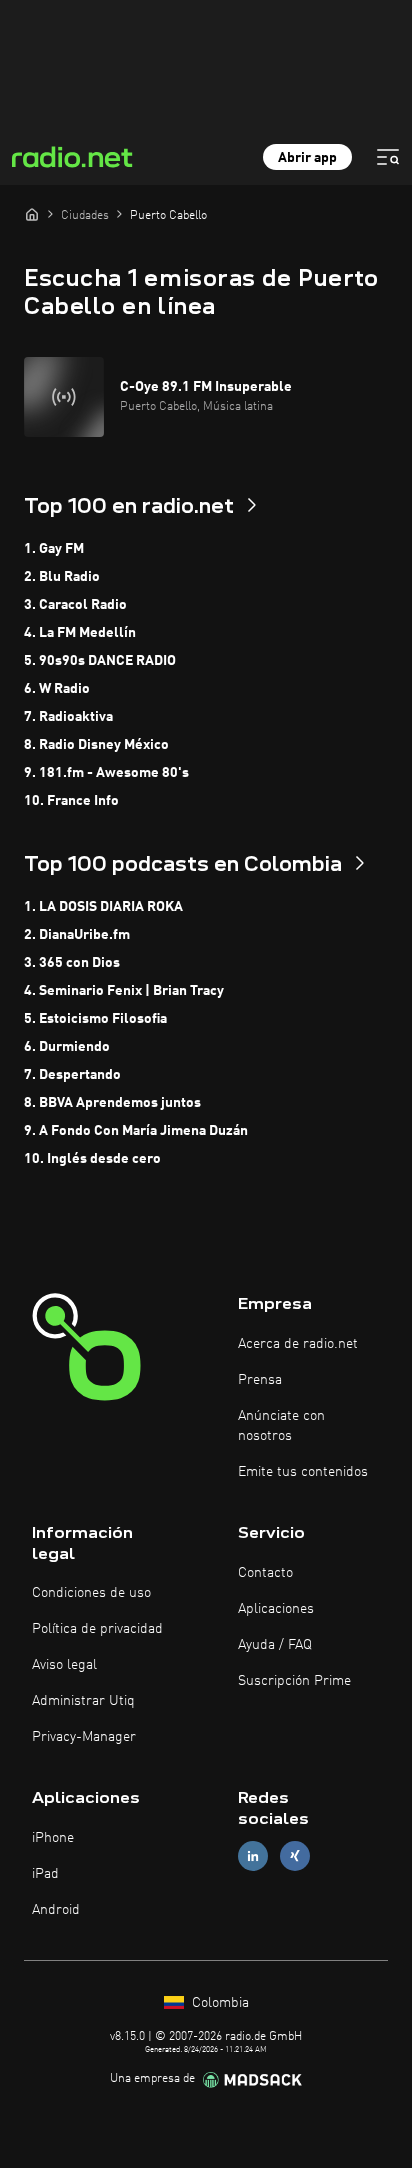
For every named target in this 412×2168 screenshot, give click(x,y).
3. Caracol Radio (75, 605)
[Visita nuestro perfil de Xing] (295, 1856)
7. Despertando (72, 1075)
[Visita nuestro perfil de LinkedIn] (253, 1856)
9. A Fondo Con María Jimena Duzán (136, 1131)
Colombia (218, 2003)
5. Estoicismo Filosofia (95, 1019)
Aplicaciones (276, 1609)
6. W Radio (57, 689)
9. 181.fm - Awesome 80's (106, 773)
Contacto (265, 1573)
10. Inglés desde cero (92, 1159)
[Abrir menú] (388, 157)
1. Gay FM (54, 549)
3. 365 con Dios (72, 963)
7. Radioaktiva (68, 717)
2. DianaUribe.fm (77, 935)
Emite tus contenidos (303, 1472)
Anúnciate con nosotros (281, 1426)
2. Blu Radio (62, 577)
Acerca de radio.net (298, 1344)
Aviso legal (64, 1665)
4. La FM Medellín (80, 633)
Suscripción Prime (294, 1681)
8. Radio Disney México (96, 745)
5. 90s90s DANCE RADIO (100, 661)
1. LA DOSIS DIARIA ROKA (103, 907)
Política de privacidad (97, 1629)
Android (56, 1910)
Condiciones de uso (91, 1593)
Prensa (260, 1380)
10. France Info (71, 801)
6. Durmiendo (67, 1047)
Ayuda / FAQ (275, 1645)
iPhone (53, 1838)
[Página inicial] (32, 214)
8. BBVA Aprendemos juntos (112, 1103)
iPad (45, 1874)
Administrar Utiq (83, 1701)
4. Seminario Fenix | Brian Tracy (124, 991)
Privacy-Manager (84, 1737)
